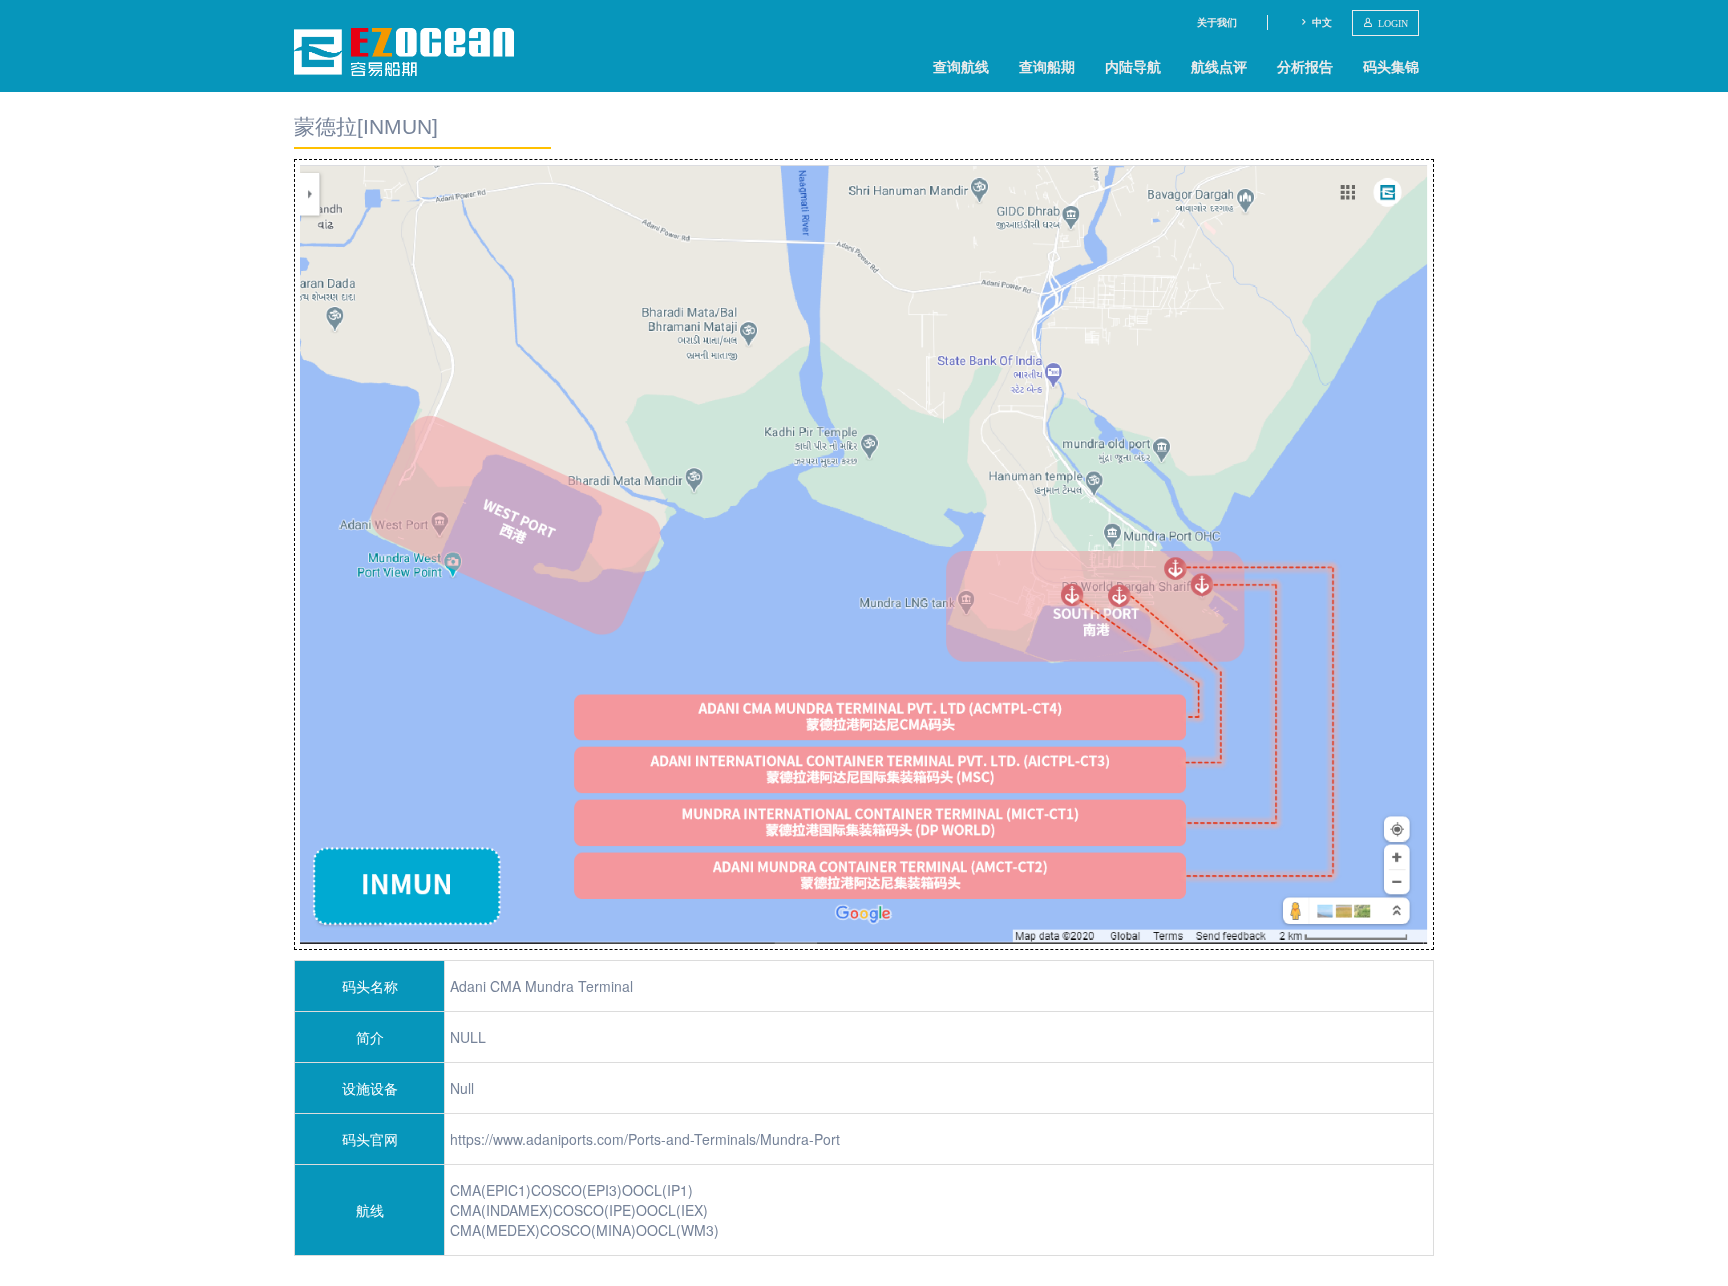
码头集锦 (1391, 66)
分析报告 (1305, 66)
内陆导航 (1133, 66)
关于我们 (1217, 22)
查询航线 (961, 66)
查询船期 (1047, 66)
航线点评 (1219, 66)
